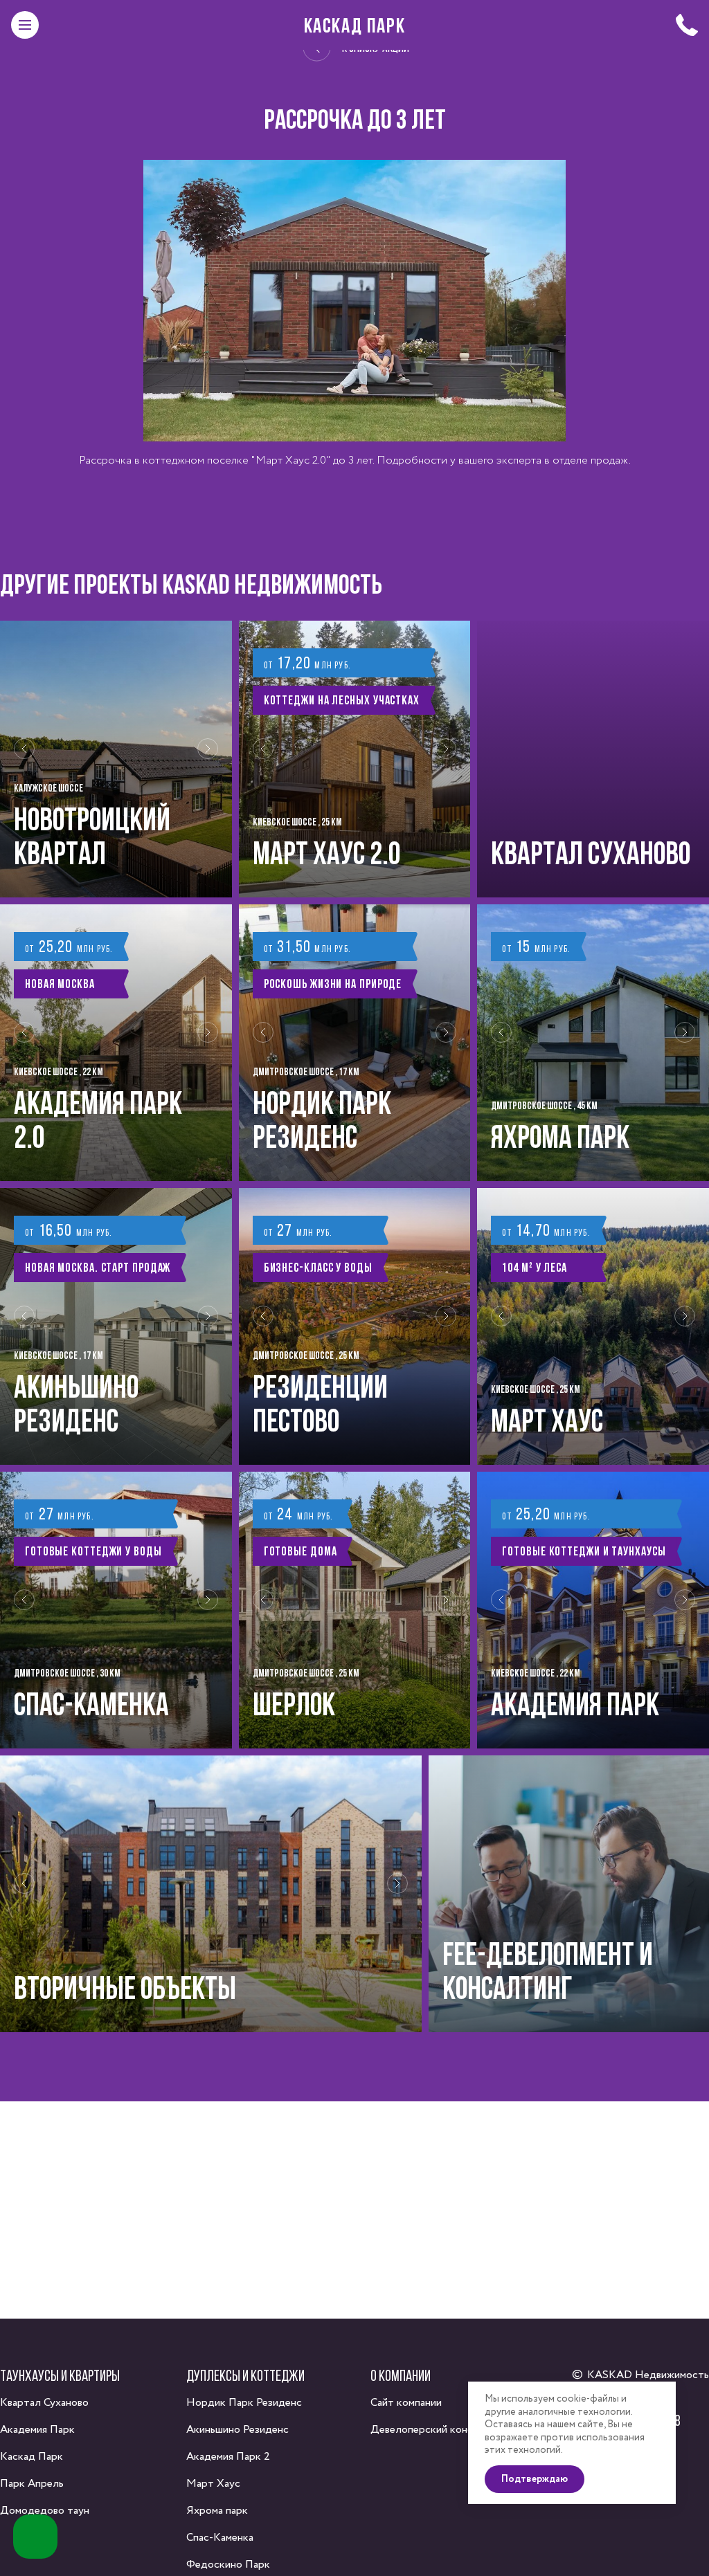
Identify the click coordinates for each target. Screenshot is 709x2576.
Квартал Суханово (44, 2403)
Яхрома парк (217, 2511)
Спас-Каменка (220, 2538)
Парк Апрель (32, 2484)
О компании (401, 2375)
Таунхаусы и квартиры (60, 2375)
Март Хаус (213, 2484)
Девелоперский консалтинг (438, 2430)
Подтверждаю (535, 2479)
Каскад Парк (355, 25)
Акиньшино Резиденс (237, 2430)
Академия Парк (37, 2430)
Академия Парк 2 (228, 2457)
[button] (24, 759)
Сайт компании (406, 2403)
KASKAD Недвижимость (648, 2375)
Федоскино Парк (228, 2565)
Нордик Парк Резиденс (244, 2403)
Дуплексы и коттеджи (245, 2375)
